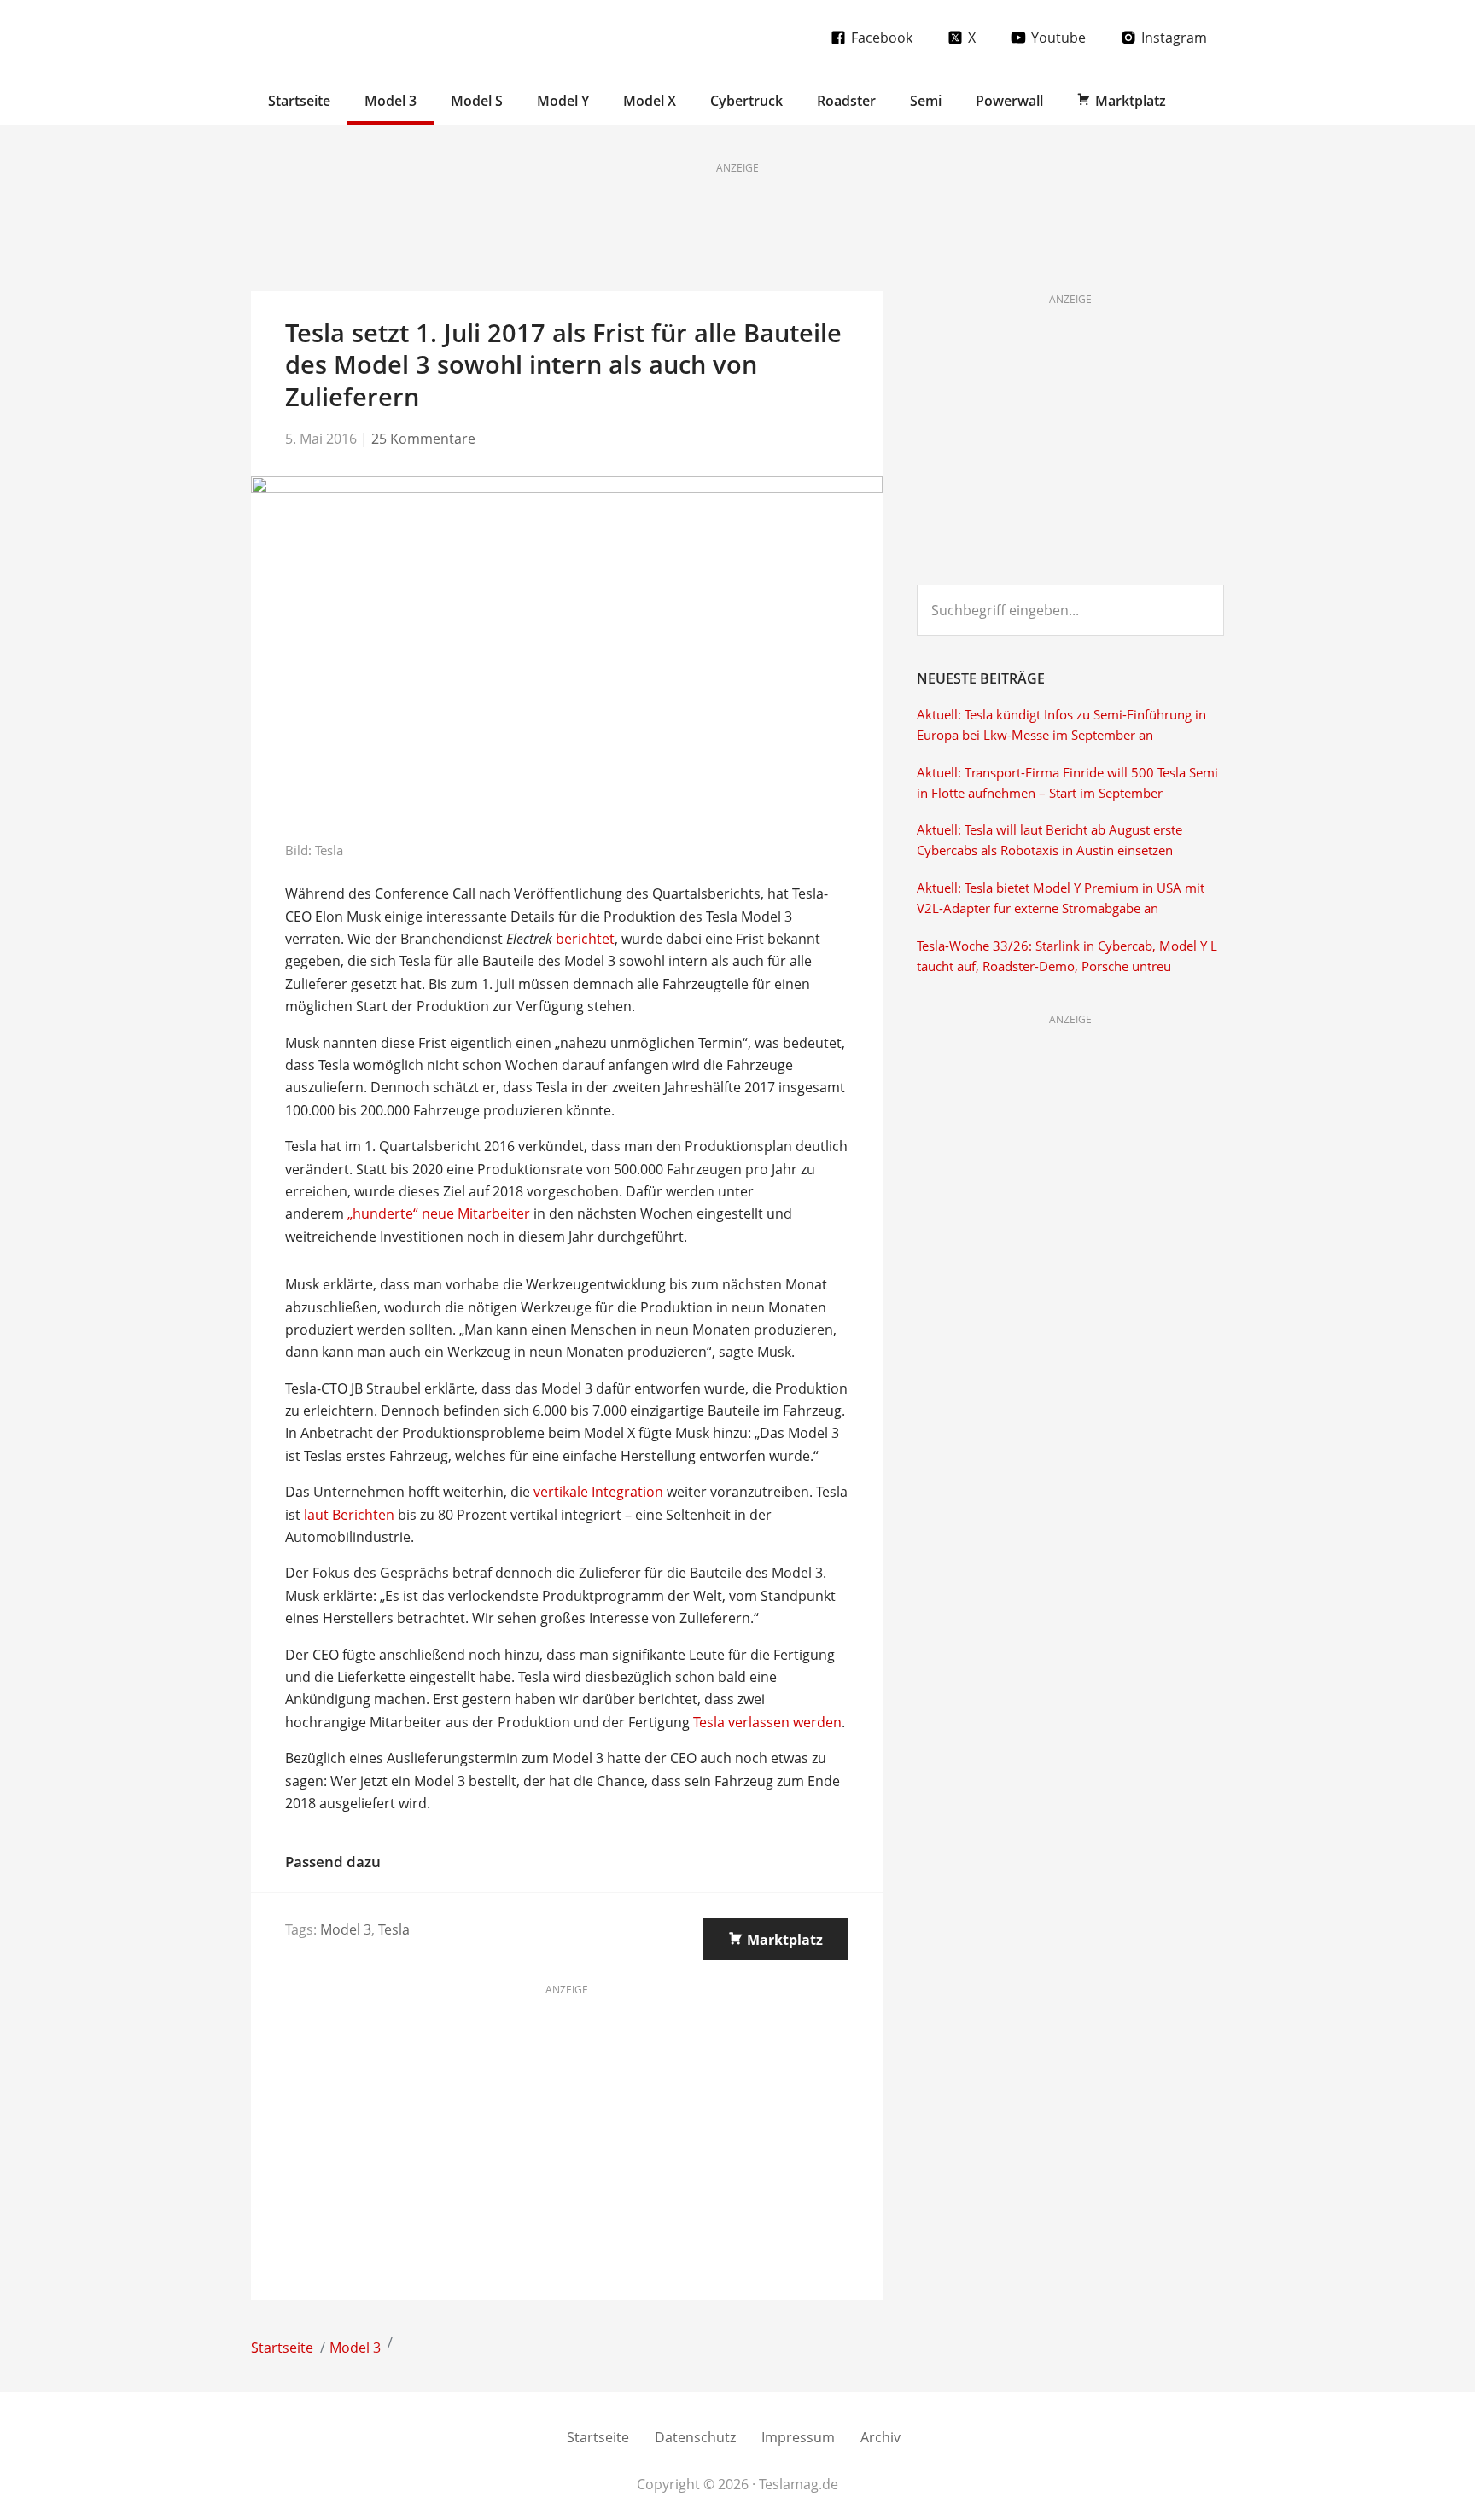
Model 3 (346, 1929)
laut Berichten (349, 1515)
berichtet (585, 939)
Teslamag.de (351, 36)
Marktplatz (785, 1940)
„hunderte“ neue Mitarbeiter (439, 1213)
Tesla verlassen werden (767, 1722)
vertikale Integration (598, 1492)
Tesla (394, 1929)
